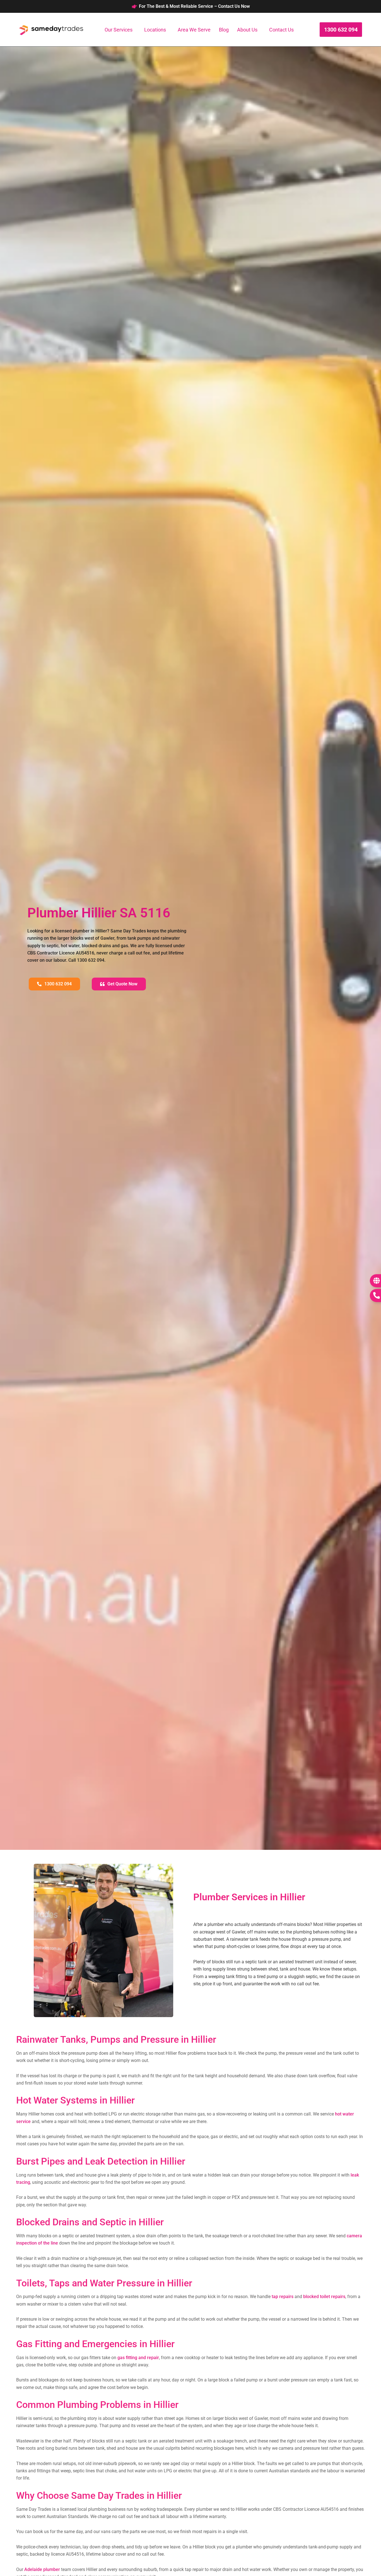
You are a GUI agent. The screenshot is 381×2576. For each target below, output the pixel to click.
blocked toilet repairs (324, 2297)
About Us (247, 30)
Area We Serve (194, 30)
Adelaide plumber (42, 2569)
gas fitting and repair (138, 2358)
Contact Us (281, 30)
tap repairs (283, 2297)
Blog (224, 30)
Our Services (119, 30)
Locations (155, 30)
